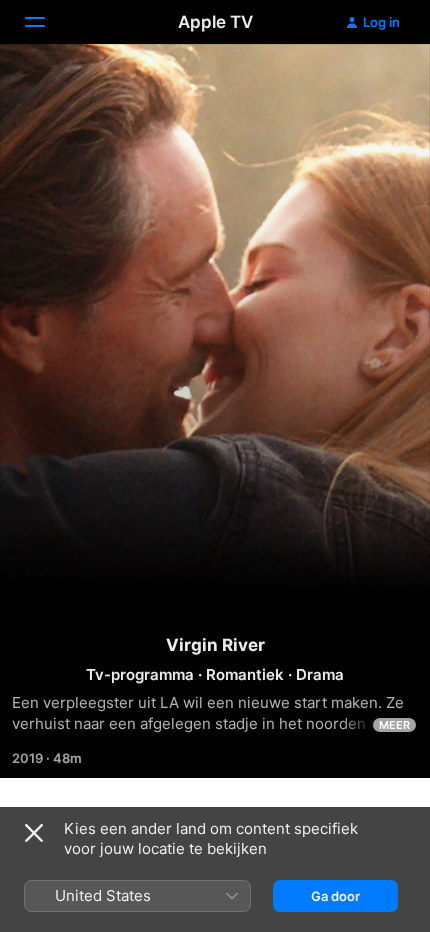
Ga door (335, 896)
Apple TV (215, 22)
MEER (394, 725)
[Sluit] (34, 833)
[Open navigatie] (47, 22)
